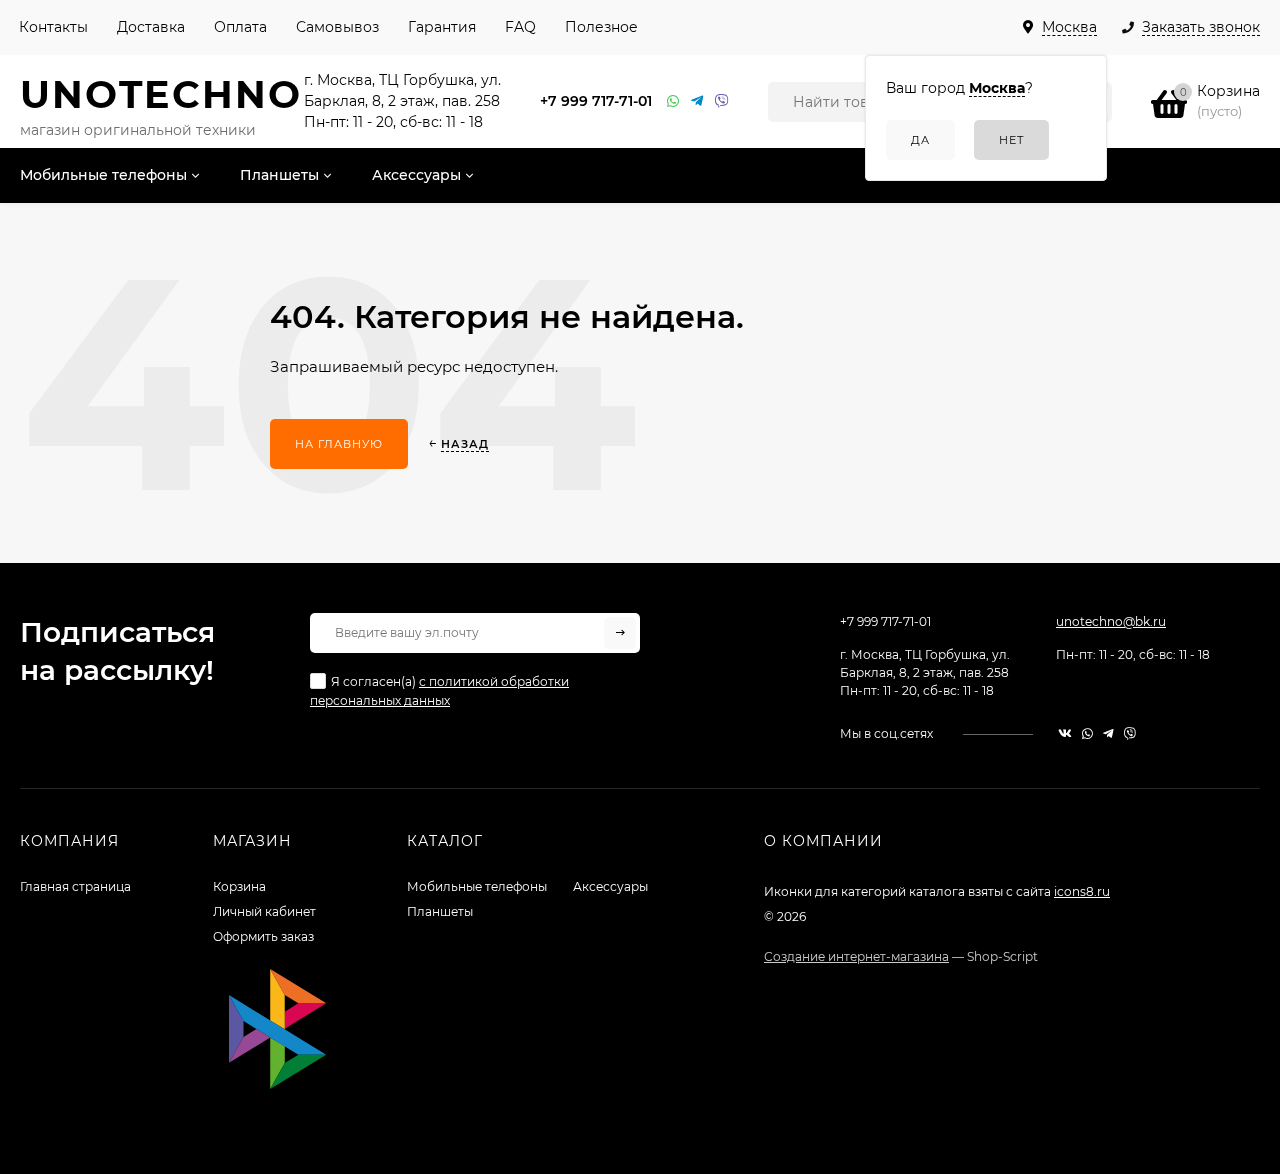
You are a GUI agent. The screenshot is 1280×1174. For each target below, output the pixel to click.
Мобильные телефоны (477, 886)
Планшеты (440, 911)
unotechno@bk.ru (1111, 621)
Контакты (53, 27)
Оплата (240, 27)
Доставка (151, 27)
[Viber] (722, 101)
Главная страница (75, 886)
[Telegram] (698, 101)
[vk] (1065, 733)
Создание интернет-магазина (856, 956)
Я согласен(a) (439, 691)
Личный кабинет (264, 911)
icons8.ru (1082, 891)
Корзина (239, 886)
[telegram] (1108, 733)
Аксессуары (610, 886)
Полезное (601, 27)
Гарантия (442, 27)
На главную (339, 444)
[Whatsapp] (674, 101)
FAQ (520, 27)
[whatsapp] (1087, 733)
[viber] (1130, 733)
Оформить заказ (263, 936)
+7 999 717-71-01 (596, 101)
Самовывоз (337, 27)
